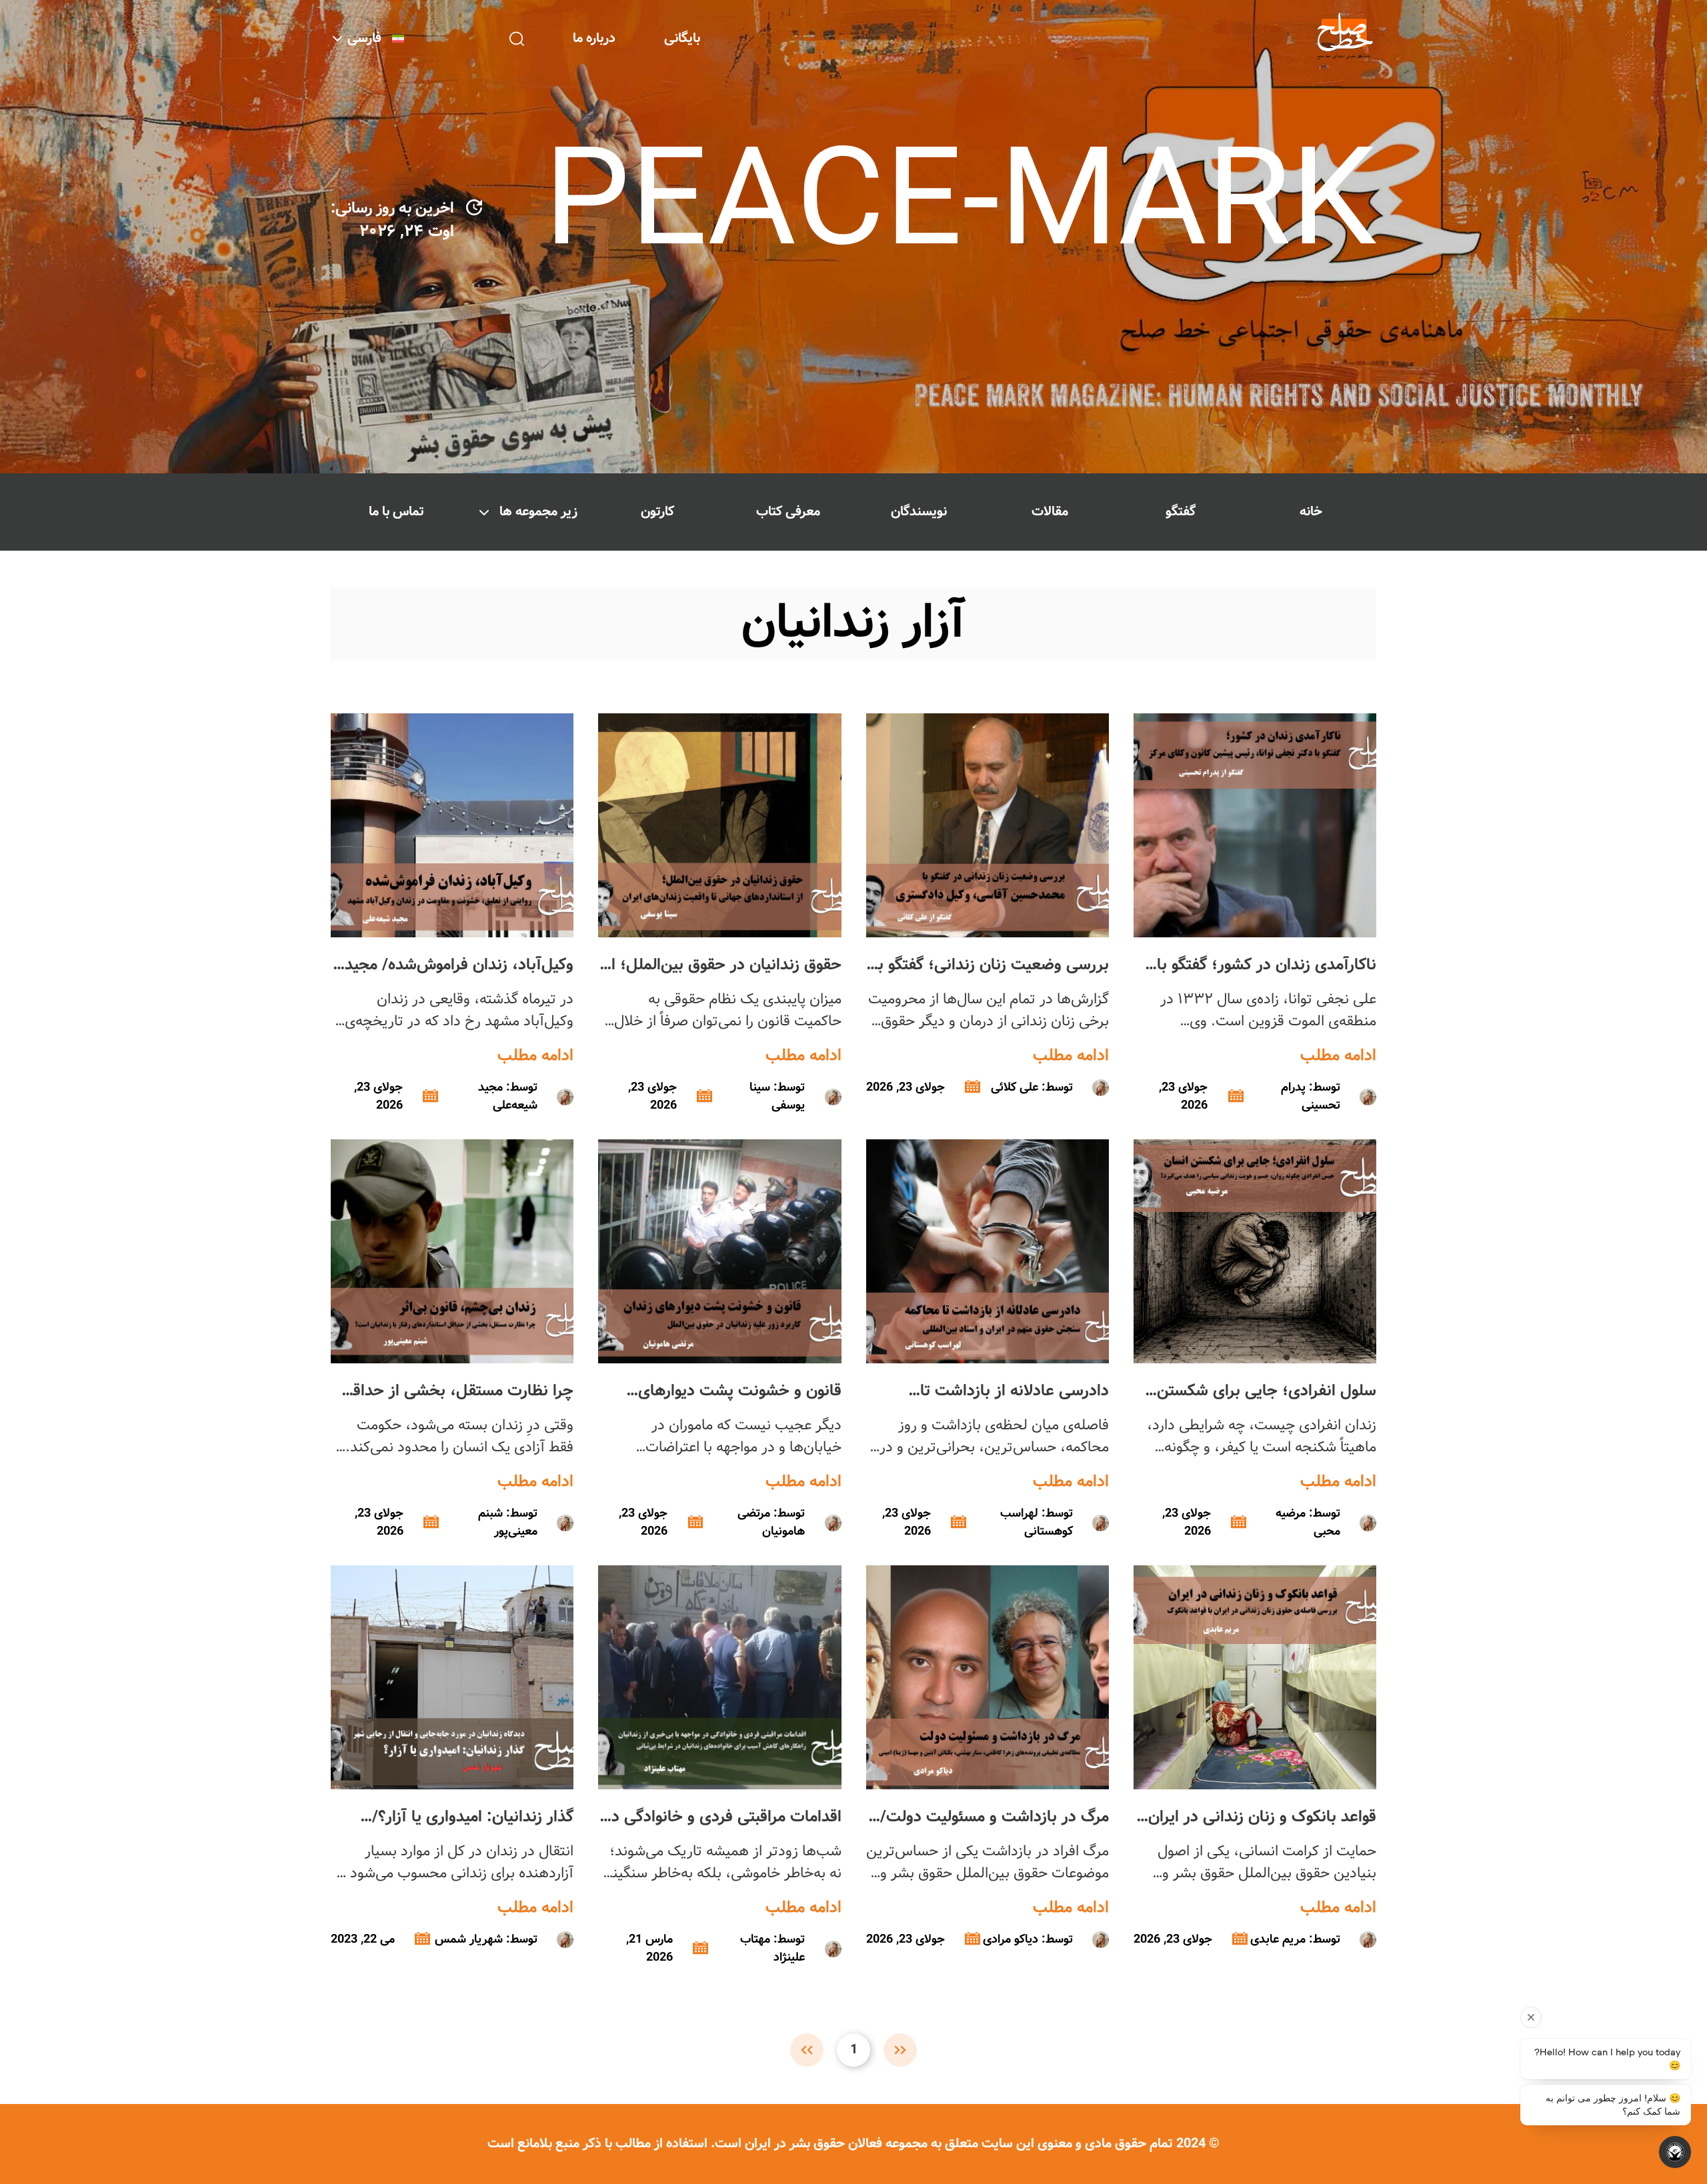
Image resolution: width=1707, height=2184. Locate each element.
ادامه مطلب (1338, 1056)
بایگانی (682, 38)
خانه (1311, 512)
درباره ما (594, 38)
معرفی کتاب (788, 512)
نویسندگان (919, 512)
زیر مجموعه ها (538, 512)
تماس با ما (396, 512)
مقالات (1050, 512)
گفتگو (1181, 512)
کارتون (657, 512)
